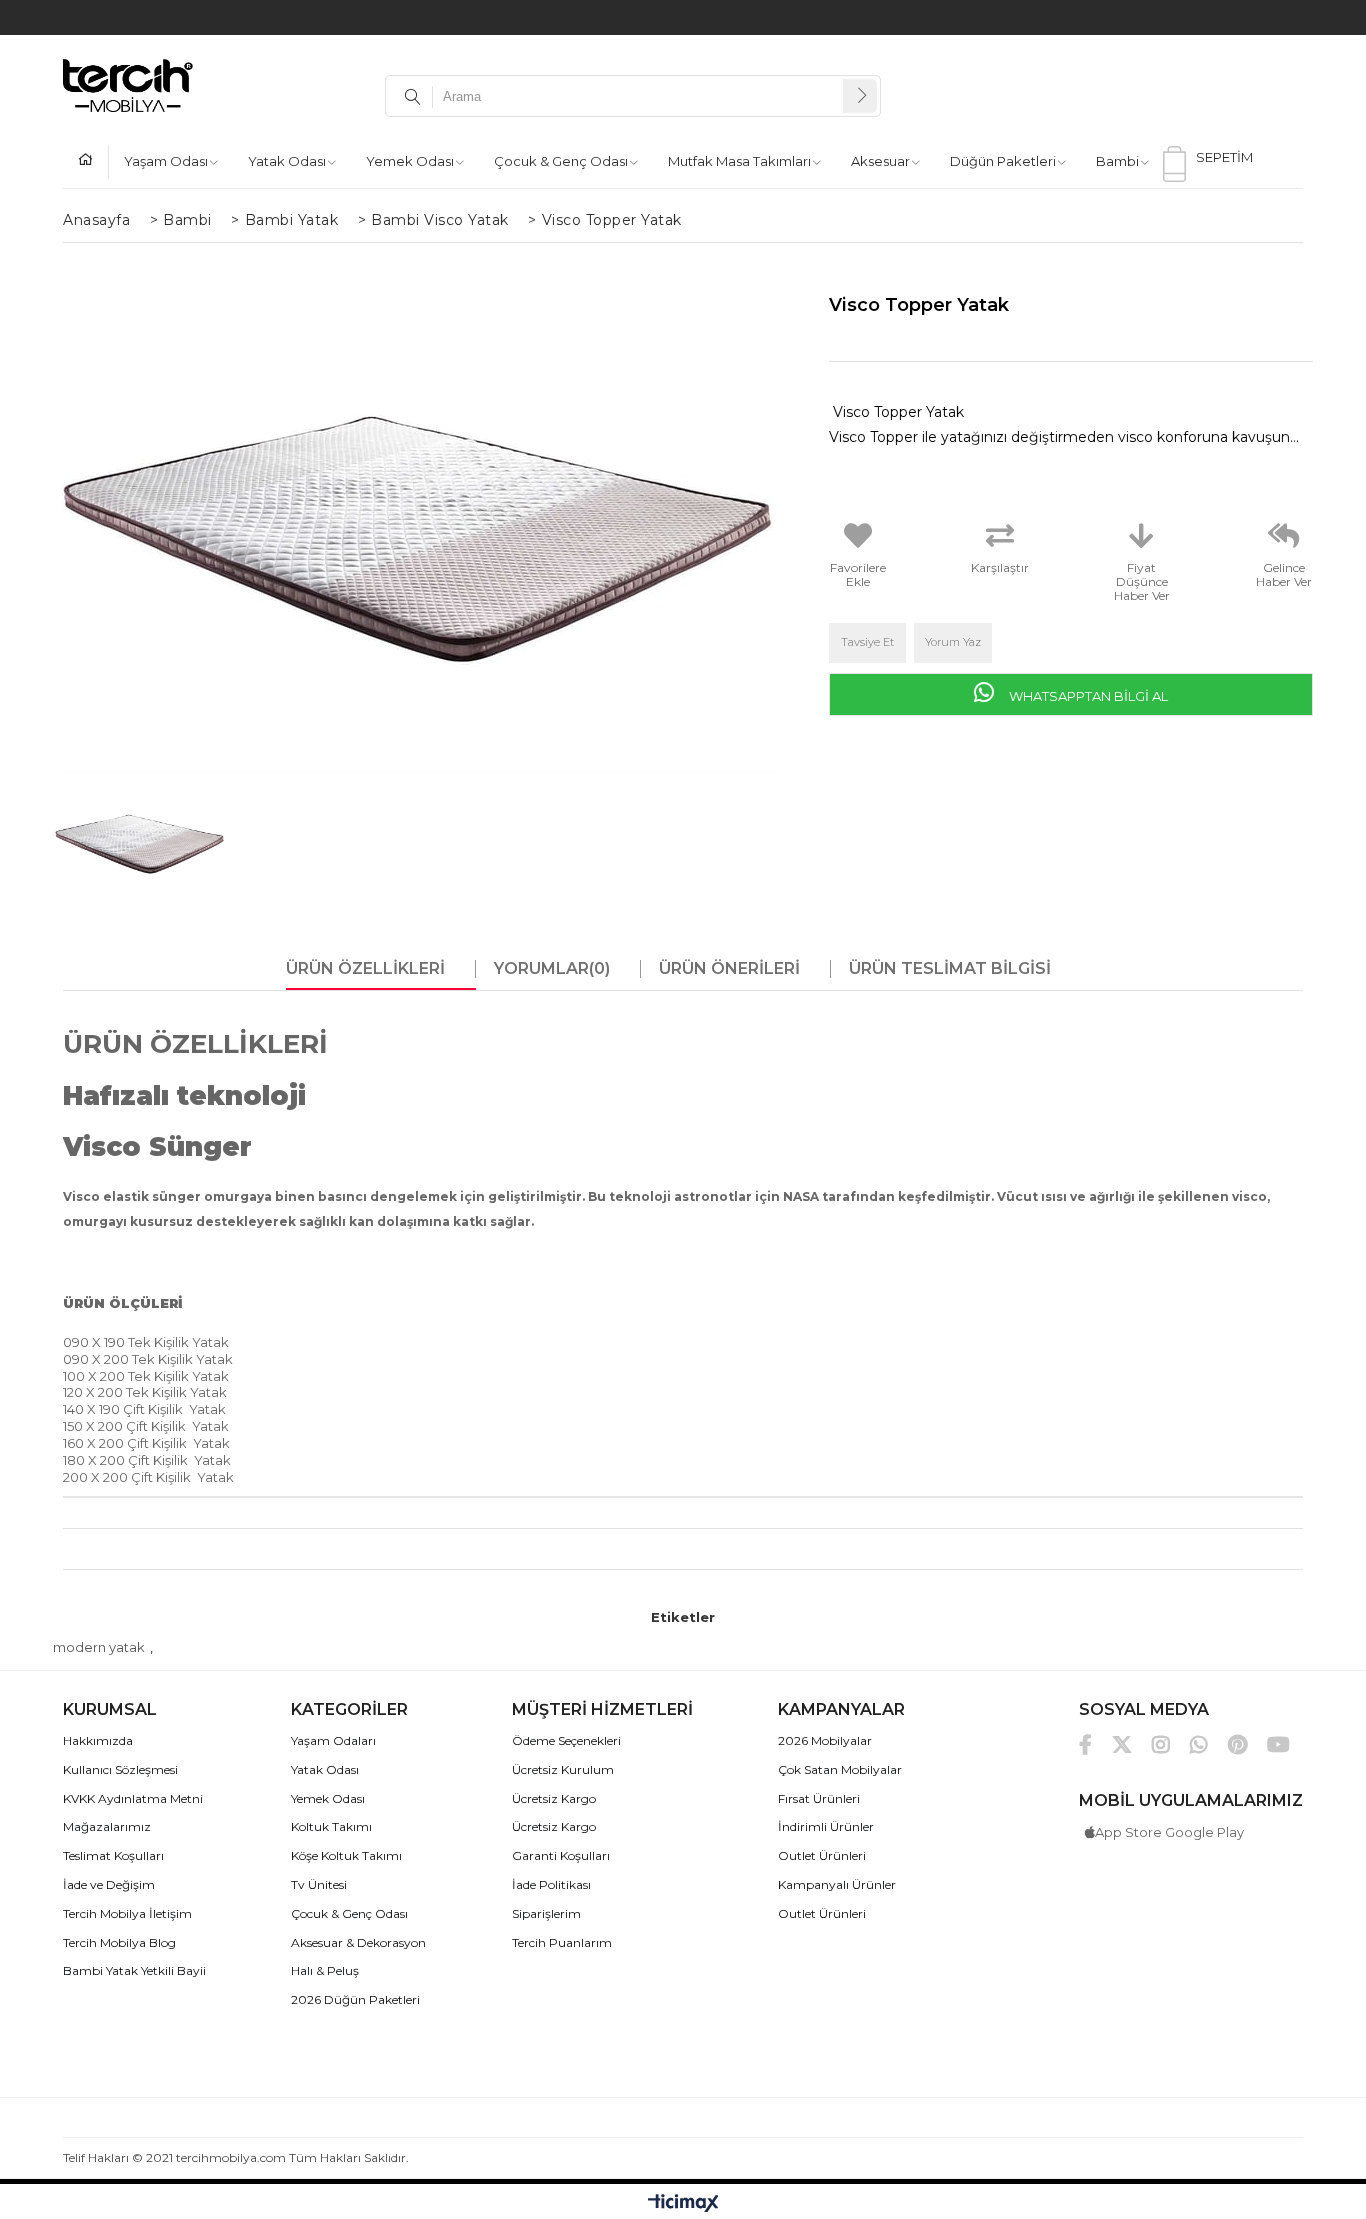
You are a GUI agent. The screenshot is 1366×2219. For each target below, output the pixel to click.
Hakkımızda (98, 1741)
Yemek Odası (410, 161)
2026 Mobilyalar (825, 1741)
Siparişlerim (546, 1914)
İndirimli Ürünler (826, 1827)
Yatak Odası (287, 161)
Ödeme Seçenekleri (566, 1741)
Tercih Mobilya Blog (119, 1943)
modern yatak (99, 1647)
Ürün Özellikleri (365, 969)
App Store (1128, 1832)
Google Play (1204, 1832)
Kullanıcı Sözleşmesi (120, 1770)
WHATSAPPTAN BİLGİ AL (1087, 696)
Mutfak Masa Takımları (739, 161)
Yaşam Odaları (333, 1741)
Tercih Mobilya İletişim (127, 1914)
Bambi (1117, 161)
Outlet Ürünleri (822, 1856)
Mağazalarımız (107, 1827)
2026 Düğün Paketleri (355, 2000)
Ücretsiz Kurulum (563, 1770)
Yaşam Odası (166, 161)
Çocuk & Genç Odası (561, 161)
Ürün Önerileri (729, 969)
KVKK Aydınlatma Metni (133, 1799)
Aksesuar (880, 161)
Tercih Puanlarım (562, 1943)
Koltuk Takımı (331, 1827)
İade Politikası (551, 1885)
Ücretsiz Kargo (554, 1799)
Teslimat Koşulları (113, 1856)
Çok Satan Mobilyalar (840, 1770)
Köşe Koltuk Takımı (346, 1856)
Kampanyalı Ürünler (837, 1885)
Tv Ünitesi (319, 1885)
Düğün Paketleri (1003, 161)
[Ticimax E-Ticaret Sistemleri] (683, 2204)
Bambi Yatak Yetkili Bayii (134, 1971)
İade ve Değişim (109, 1885)
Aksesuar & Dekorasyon (358, 1943)
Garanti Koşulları (561, 1856)
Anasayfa (93, 162)
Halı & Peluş (325, 1971)
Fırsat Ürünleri (819, 1799)
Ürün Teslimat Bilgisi (950, 969)
